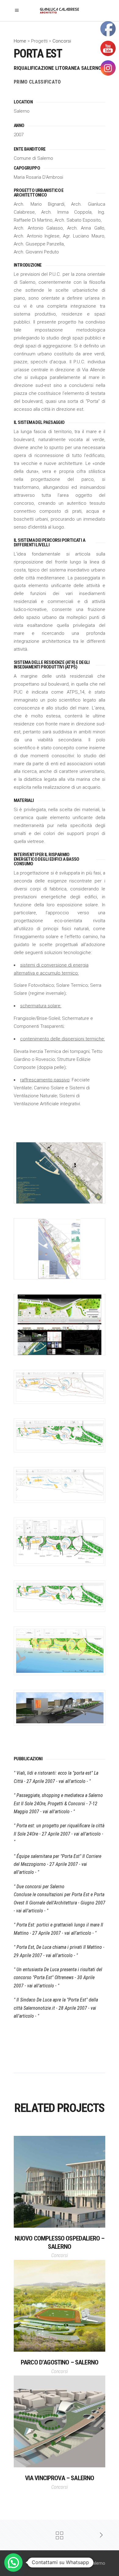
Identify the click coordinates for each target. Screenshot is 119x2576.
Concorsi (62, 41)
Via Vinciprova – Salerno (60, 2478)
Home (21, 41)
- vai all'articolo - (72, 1781)
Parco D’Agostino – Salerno (60, 2362)
